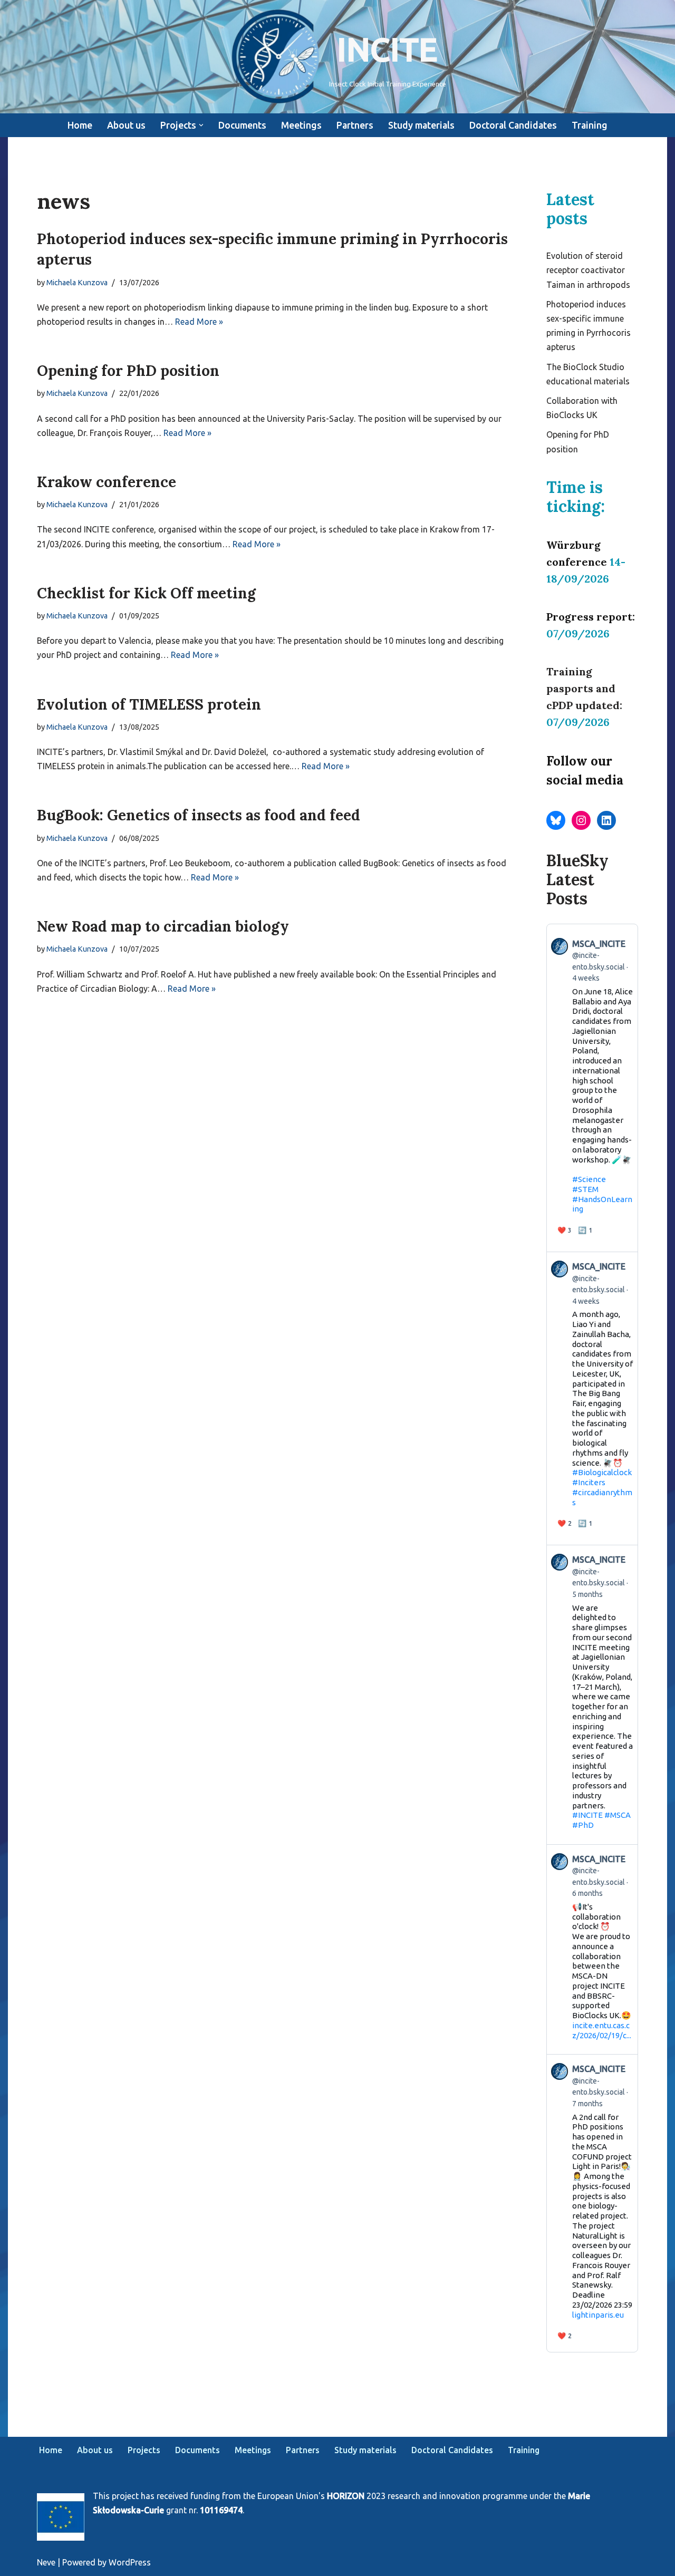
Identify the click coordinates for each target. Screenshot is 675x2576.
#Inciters (589, 1482)
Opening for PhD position (128, 371)
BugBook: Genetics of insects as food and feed (199, 815)
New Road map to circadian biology (163, 926)
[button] (201, 125)
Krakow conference (107, 482)
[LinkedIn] (606, 820)
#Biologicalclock (602, 1472)
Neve (46, 2562)
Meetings (301, 125)
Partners (355, 125)
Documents (242, 125)
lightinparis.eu (598, 2315)
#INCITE (587, 1815)
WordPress (130, 2562)
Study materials (421, 125)
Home (80, 125)
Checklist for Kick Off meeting (146, 593)
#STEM (585, 1189)
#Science (589, 1179)
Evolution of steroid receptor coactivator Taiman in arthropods (588, 270)
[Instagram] (581, 820)
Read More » (199, 322)
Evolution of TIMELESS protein (149, 704)
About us (126, 125)
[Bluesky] (556, 820)
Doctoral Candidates (513, 125)
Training (590, 125)
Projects (144, 2450)
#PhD (583, 1825)
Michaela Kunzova (77, 283)
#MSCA (618, 1815)
